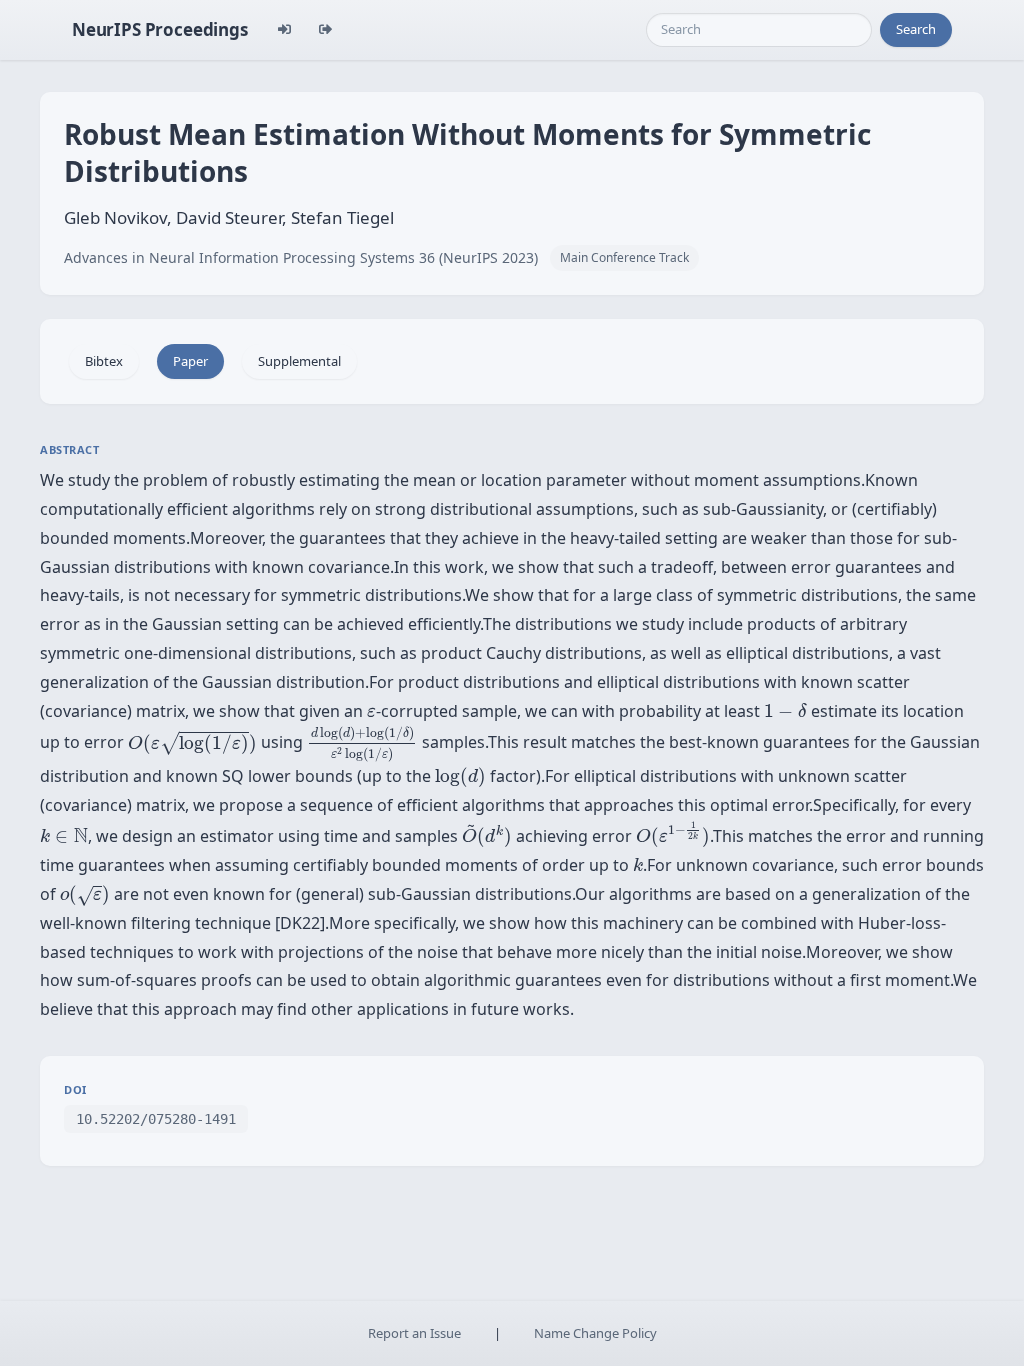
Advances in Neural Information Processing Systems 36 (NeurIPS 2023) (301, 257)
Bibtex (104, 361)
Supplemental (299, 361)
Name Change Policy (595, 1333)
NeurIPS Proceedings (160, 29)
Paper (190, 361)
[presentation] (371, 713)
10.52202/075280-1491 (156, 1119)
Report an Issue (414, 1333)
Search (916, 29)
